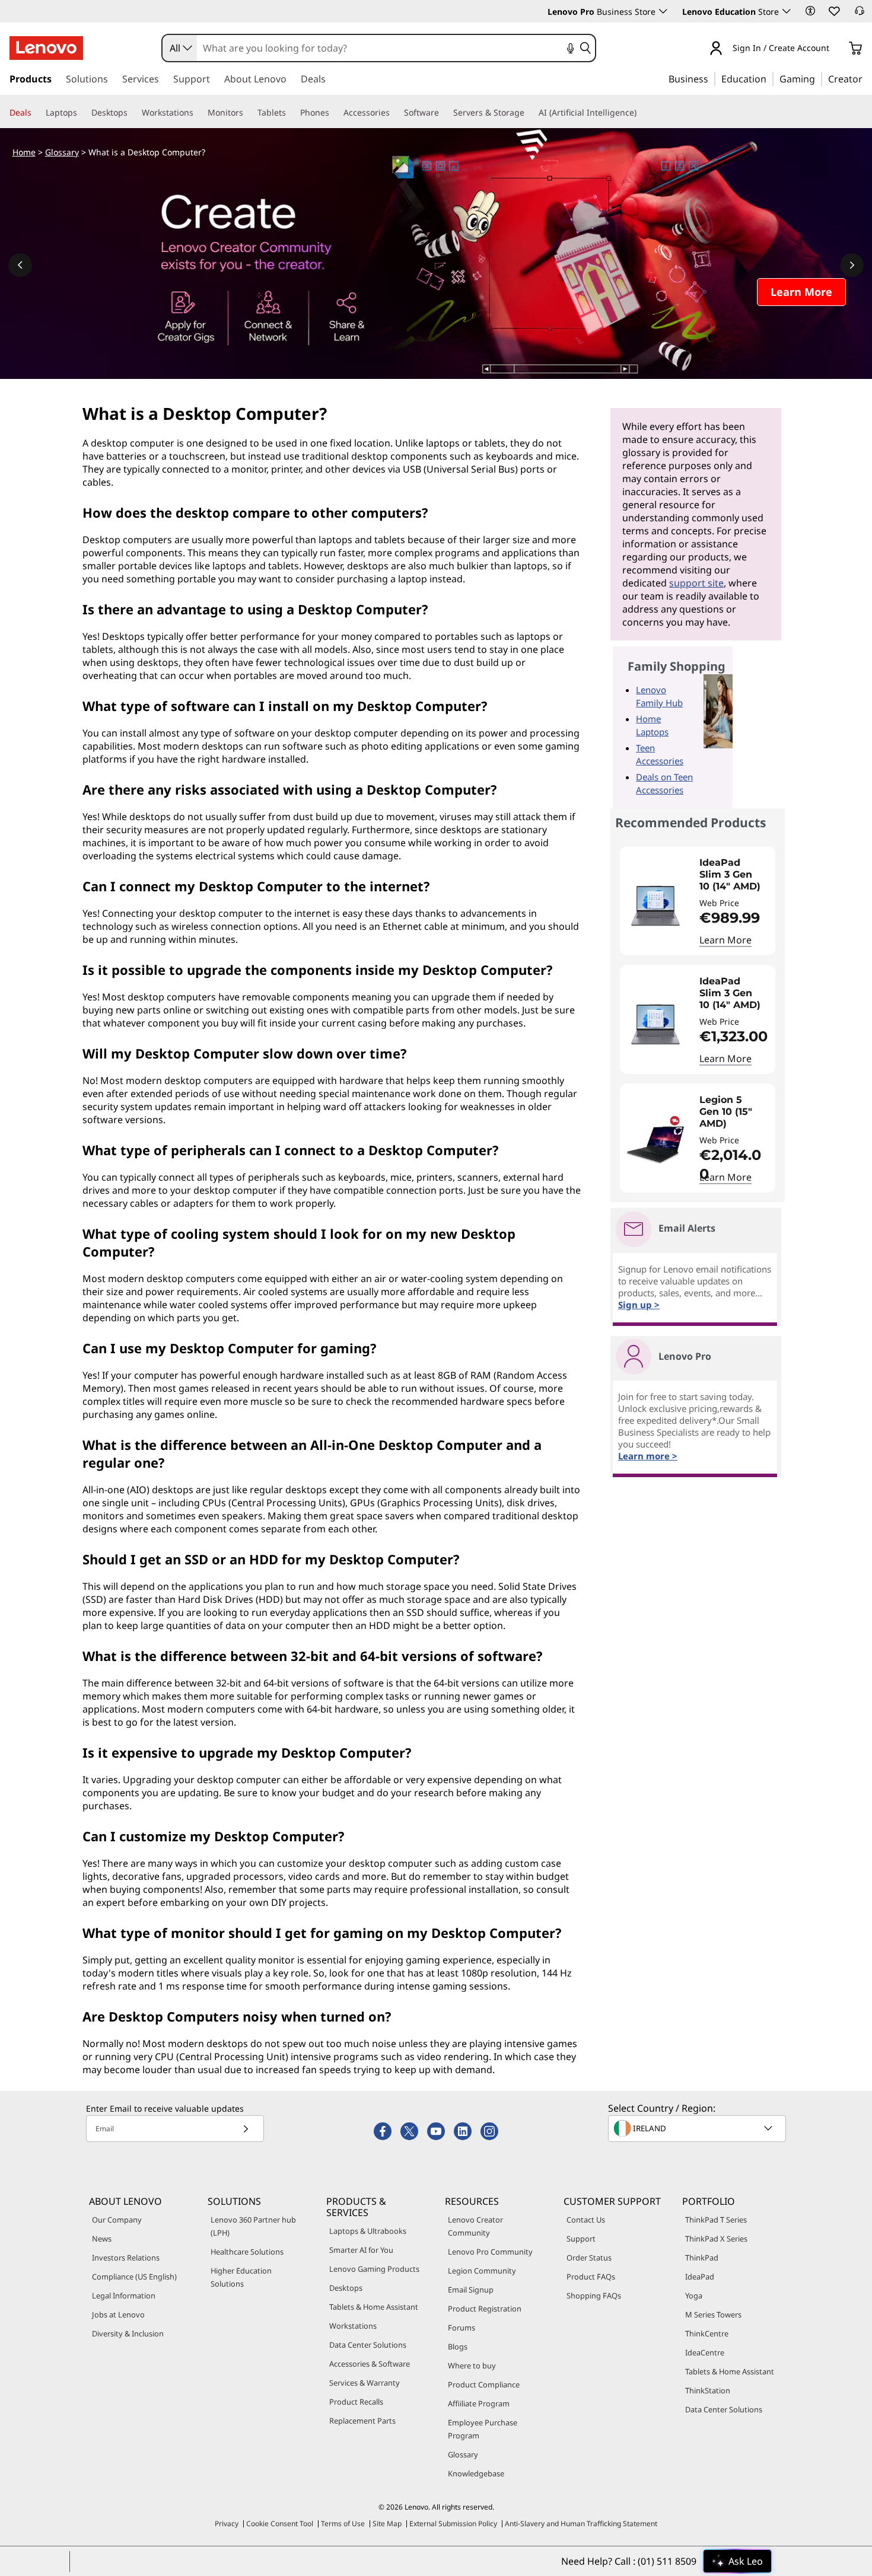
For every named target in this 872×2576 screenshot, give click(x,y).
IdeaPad (700, 2277)
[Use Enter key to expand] (836, 49)
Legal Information (124, 2296)
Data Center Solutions (368, 2345)
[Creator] (867, 78)
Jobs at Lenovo (118, 2314)
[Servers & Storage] (529, 113)
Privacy (227, 2524)
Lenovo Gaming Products (374, 2269)
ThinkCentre (707, 2333)
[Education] (770, 78)
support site (696, 583)
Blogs (458, 2347)
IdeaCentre (705, 2352)
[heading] (734, 875)
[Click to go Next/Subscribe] (246, 2129)
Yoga (694, 2296)
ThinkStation (708, 2390)
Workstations (353, 2326)
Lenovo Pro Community (490, 2252)
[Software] (444, 113)
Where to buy (472, 2365)
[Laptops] (82, 113)
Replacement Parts (362, 2421)
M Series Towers (713, 2314)
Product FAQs (591, 2277)
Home (24, 152)
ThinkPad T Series (716, 2220)
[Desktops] (132, 113)
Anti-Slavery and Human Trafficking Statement (581, 2524)
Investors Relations (126, 2258)
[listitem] (698, 901)
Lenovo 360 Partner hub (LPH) (253, 2226)
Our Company (117, 2220)
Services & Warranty (365, 2383)
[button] (810, 11)
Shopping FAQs (594, 2296)
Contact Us (586, 2220)
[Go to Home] (46, 48)
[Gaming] (819, 78)
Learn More (725, 940)
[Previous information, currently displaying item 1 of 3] (20, 265)
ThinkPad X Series (716, 2239)
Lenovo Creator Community (475, 2226)
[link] (860, 14)
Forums (462, 2328)
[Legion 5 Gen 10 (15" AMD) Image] (655, 1143)
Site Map (387, 2524)
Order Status (589, 2258)
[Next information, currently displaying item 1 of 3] (852, 265)
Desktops (346, 2288)
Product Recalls (356, 2402)
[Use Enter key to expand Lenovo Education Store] (787, 11)
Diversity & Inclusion (128, 2333)
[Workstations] (198, 113)
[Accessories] (394, 113)
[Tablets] (291, 113)
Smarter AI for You (361, 2250)
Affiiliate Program (479, 2403)
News (102, 2239)
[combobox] (180, 48)
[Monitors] (248, 113)
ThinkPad (702, 2258)
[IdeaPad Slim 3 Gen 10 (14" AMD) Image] (655, 906)
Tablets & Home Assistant (374, 2307)
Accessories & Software (370, 2364)
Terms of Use (343, 2524)
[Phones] (334, 113)
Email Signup (471, 2290)
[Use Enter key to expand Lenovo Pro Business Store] (663, 11)
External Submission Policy (453, 2524)
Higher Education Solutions (241, 2277)
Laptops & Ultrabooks (368, 2231)
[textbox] (698, 2128)
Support (581, 2239)
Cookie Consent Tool (280, 2524)
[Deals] (36, 113)
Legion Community (482, 2271)
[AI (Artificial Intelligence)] (641, 113)
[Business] (712, 78)
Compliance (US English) (134, 2277)
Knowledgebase (476, 2473)
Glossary (62, 152)
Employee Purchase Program (483, 2429)
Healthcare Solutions (247, 2252)
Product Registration (485, 2309)
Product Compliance (484, 2384)
